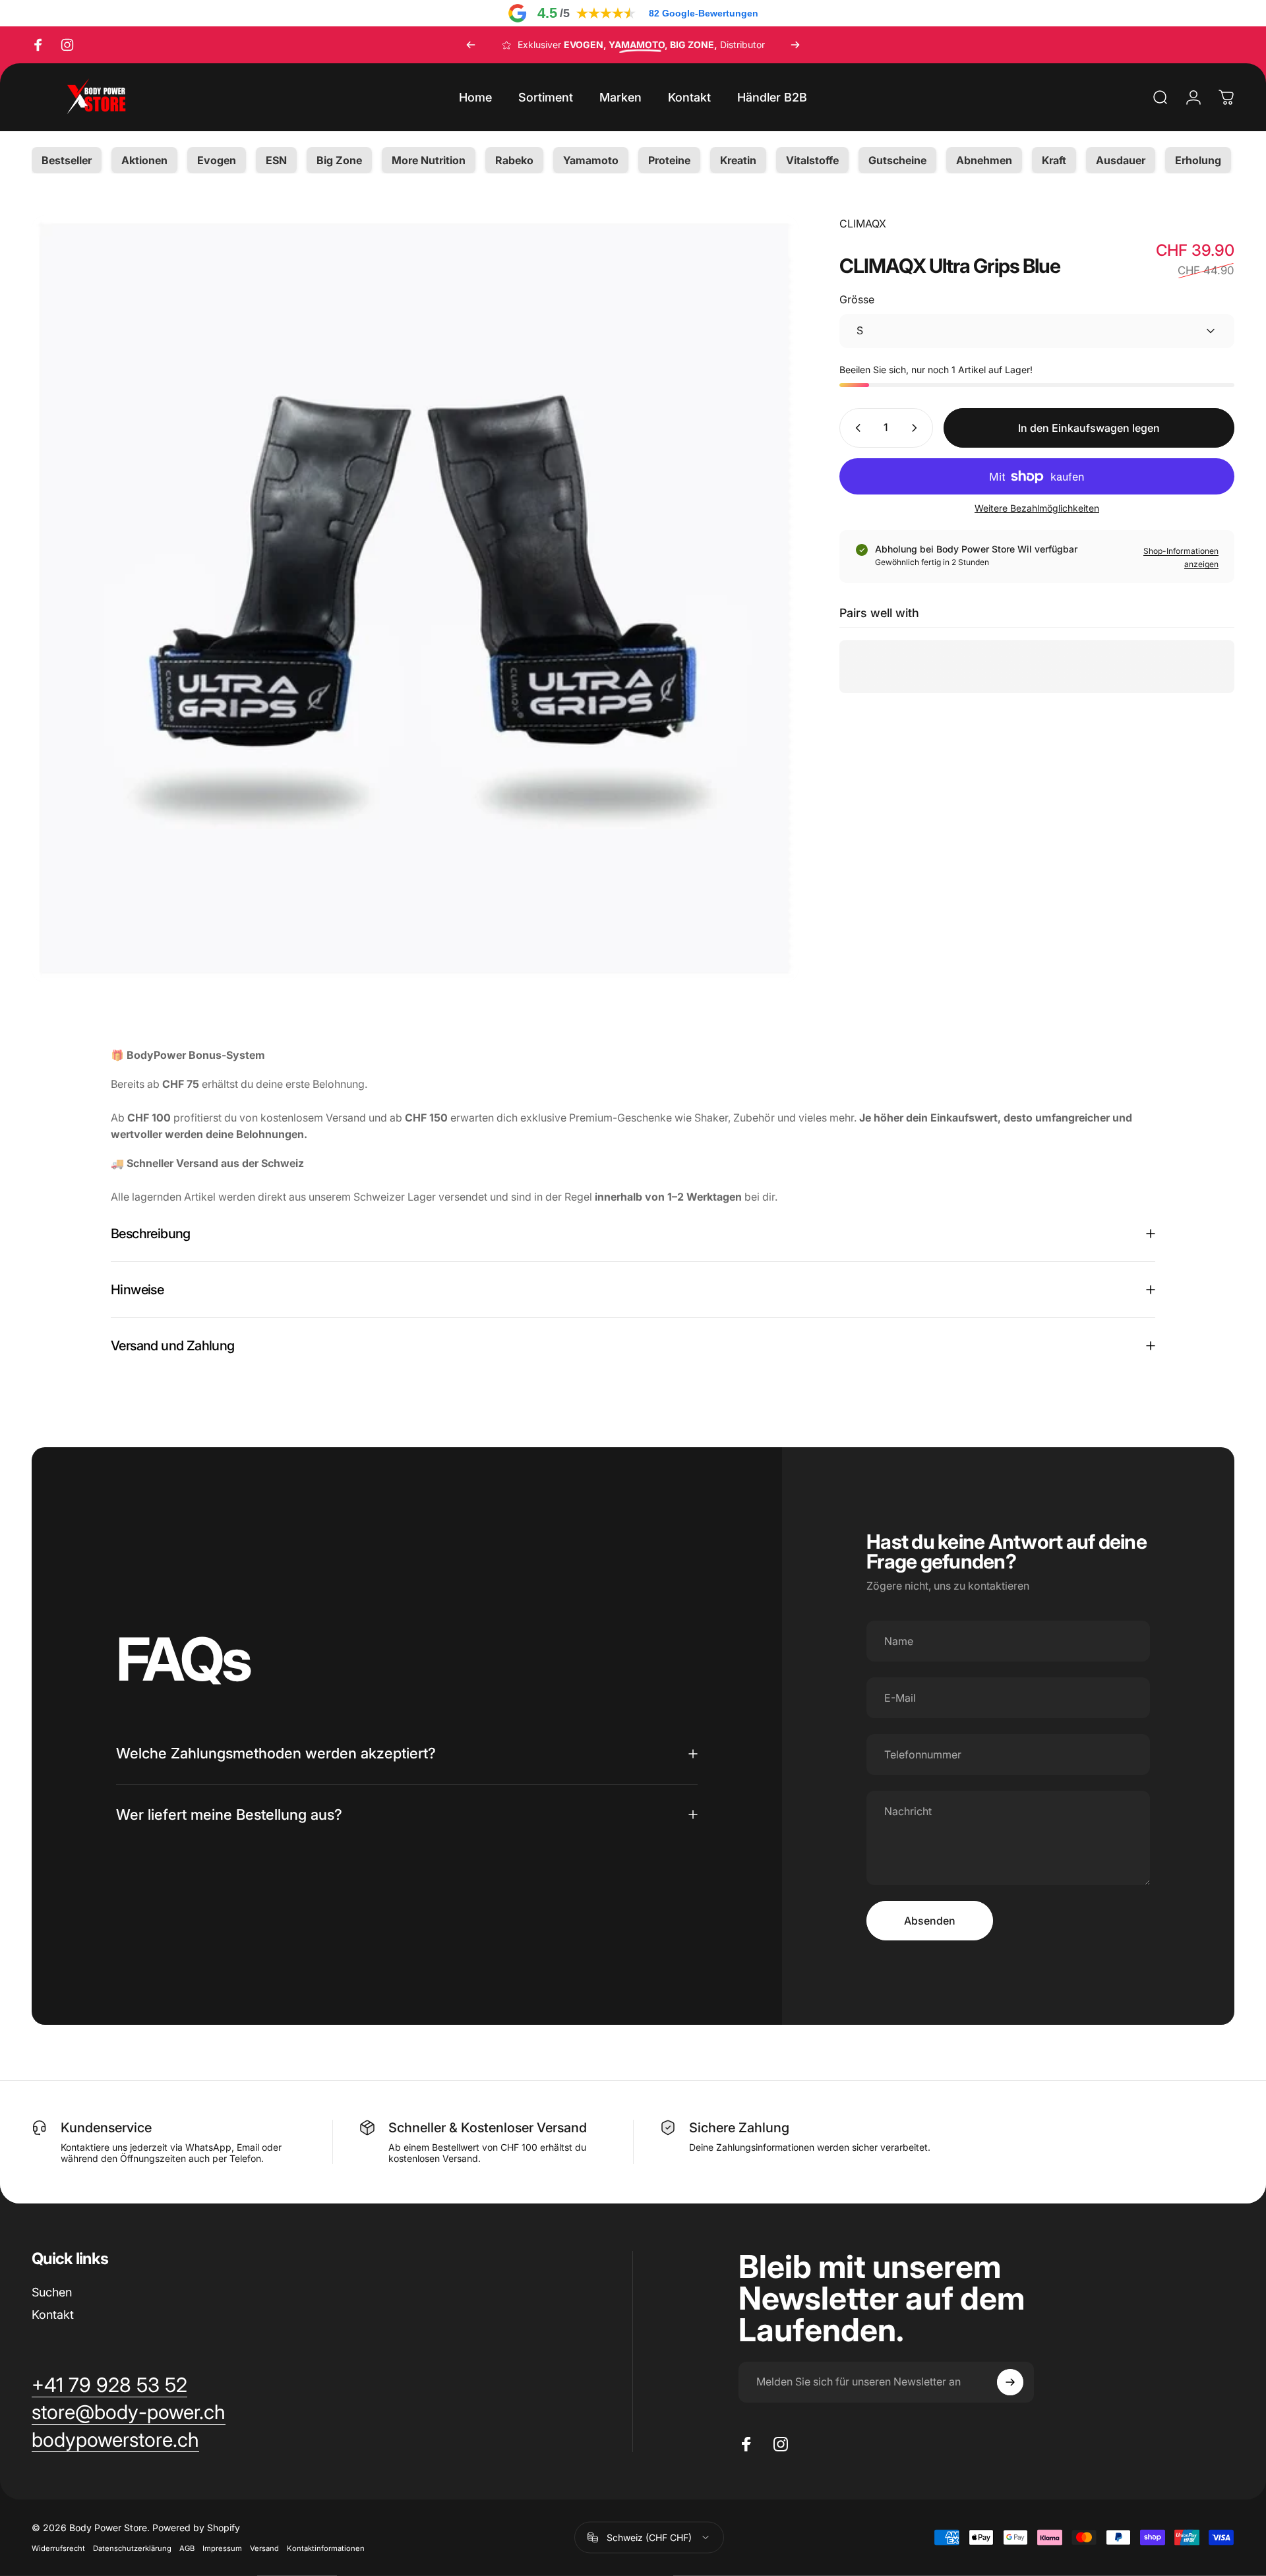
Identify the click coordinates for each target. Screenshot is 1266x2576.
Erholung (1198, 160)
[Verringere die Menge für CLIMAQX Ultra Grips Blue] (855, 428)
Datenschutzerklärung (132, 2548)
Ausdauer (1121, 160)
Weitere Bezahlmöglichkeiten (1037, 508)
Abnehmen (984, 160)
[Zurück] (471, 45)
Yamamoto (591, 160)
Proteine (669, 160)
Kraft (1054, 160)
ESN (276, 160)
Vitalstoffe (812, 160)
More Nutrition (429, 160)
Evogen (217, 160)
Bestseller (67, 160)
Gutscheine (897, 160)
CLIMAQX (863, 224)
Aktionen (144, 160)
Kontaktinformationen (326, 2548)
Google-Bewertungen (704, 13)
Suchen (52, 2292)
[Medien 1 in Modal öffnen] (415, 599)
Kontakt (53, 2315)
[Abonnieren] (1010, 2382)
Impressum (222, 2548)
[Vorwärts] (795, 45)
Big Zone (339, 160)
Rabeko (514, 160)
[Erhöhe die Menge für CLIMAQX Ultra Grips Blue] (917, 428)
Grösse (857, 299)
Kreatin (738, 160)
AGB (187, 2548)
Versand (264, 2548)
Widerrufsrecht (58, 2548)
